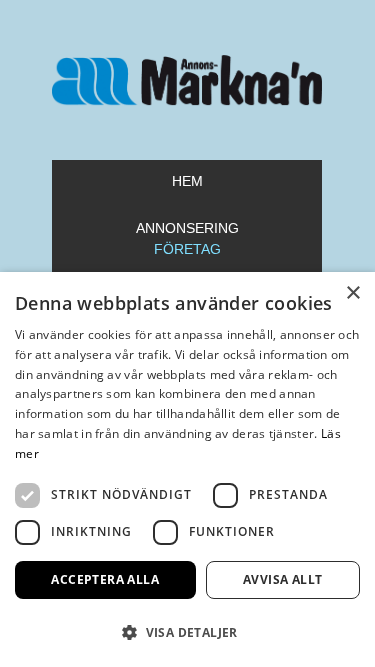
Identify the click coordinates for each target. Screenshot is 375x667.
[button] (187, 632)
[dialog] (187, 469)
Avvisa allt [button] (282, 579)
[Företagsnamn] (188, 80)
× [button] (352, 293)
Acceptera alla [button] (105, 579)
